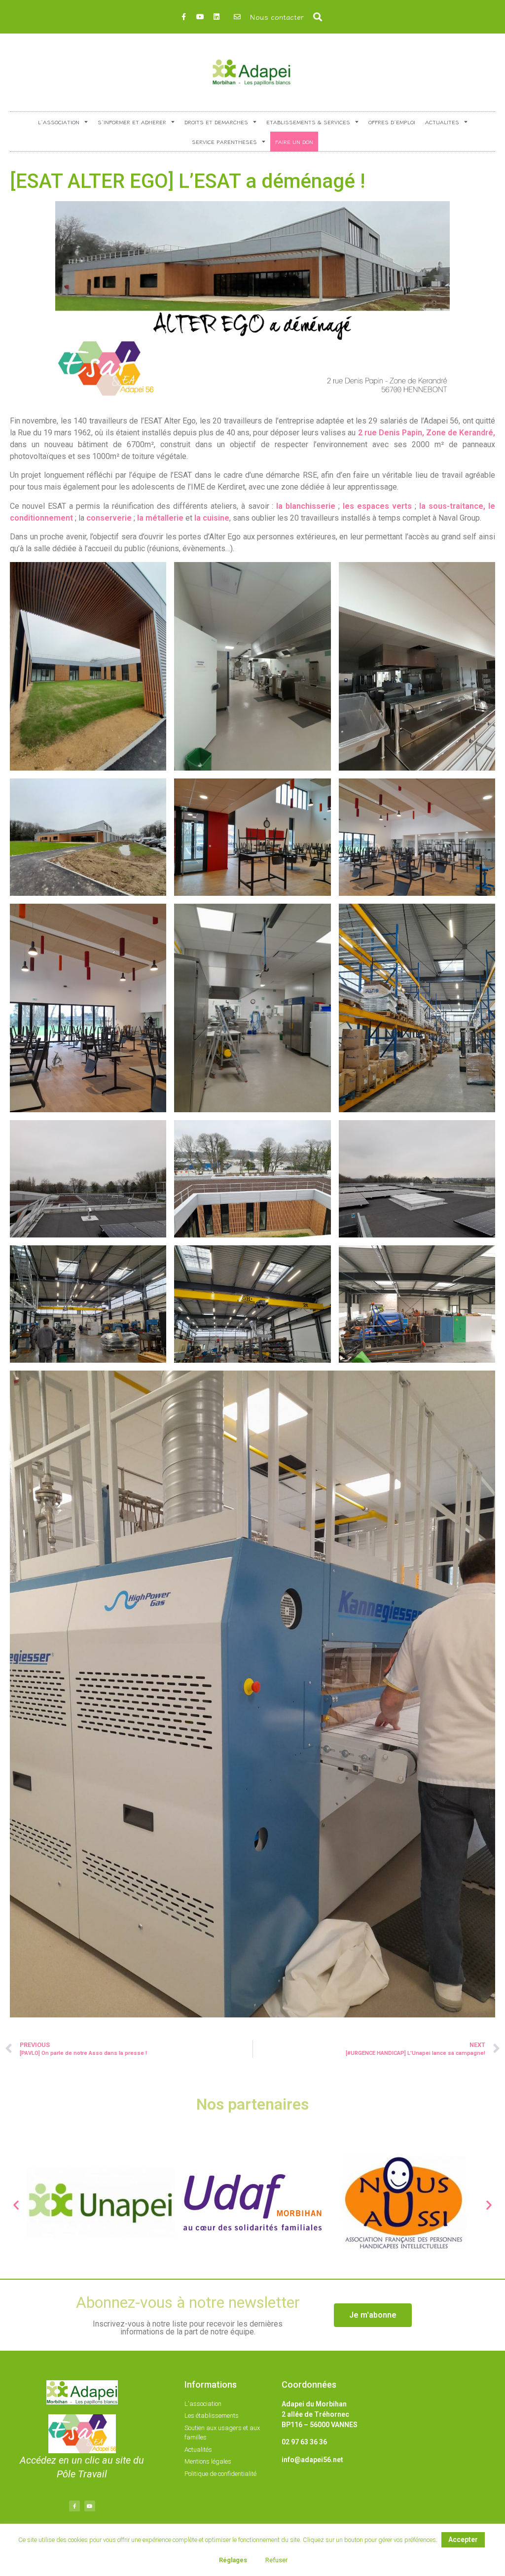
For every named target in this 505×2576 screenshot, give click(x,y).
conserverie (109, 518)
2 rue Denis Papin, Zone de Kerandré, (427, 433)
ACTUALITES (442, 122)
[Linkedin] (216, 17)
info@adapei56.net (312, 2460)
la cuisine (212, 518)
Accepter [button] (463, 2540)
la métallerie (160, 518)
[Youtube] (200, 17)
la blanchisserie (306, 506)
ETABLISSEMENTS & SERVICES (308, 122)
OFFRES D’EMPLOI (392, 122)
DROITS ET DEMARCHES (216, 122)
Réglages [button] (233, 2560)
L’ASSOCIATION (59, 122)
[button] (318, 17)
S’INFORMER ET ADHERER (132, 122)
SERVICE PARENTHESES (224, 141)
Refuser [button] (276, 2560)
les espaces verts (377, 506)
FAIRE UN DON (294, 141)
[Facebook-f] (184, 17)
